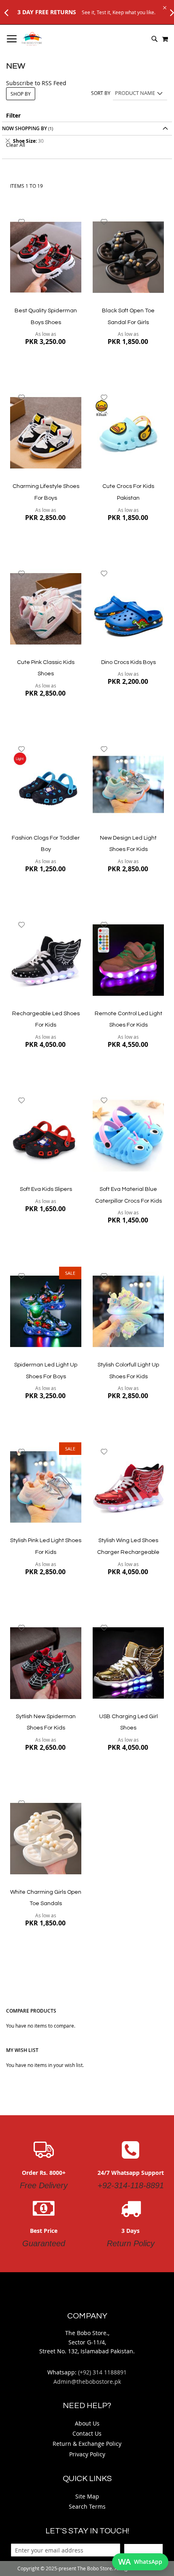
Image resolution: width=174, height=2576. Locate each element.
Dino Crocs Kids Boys (128, 662)
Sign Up (143, 2550)
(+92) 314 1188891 (102, 2372)
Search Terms (87, 2506)
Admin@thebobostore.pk (87, 2382)
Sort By (101, 93)
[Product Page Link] (46, 258)
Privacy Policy (87, 2454)
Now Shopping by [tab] (24, 128)
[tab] (87, 141)
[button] (22, 222)
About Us (87, 2423)
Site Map (87, 2496)
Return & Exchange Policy (87, 2444)
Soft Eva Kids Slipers (46, 1189)
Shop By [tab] (21, 94)
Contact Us (87, 2433)
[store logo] (32, 39)
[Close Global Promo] (164, 7)
